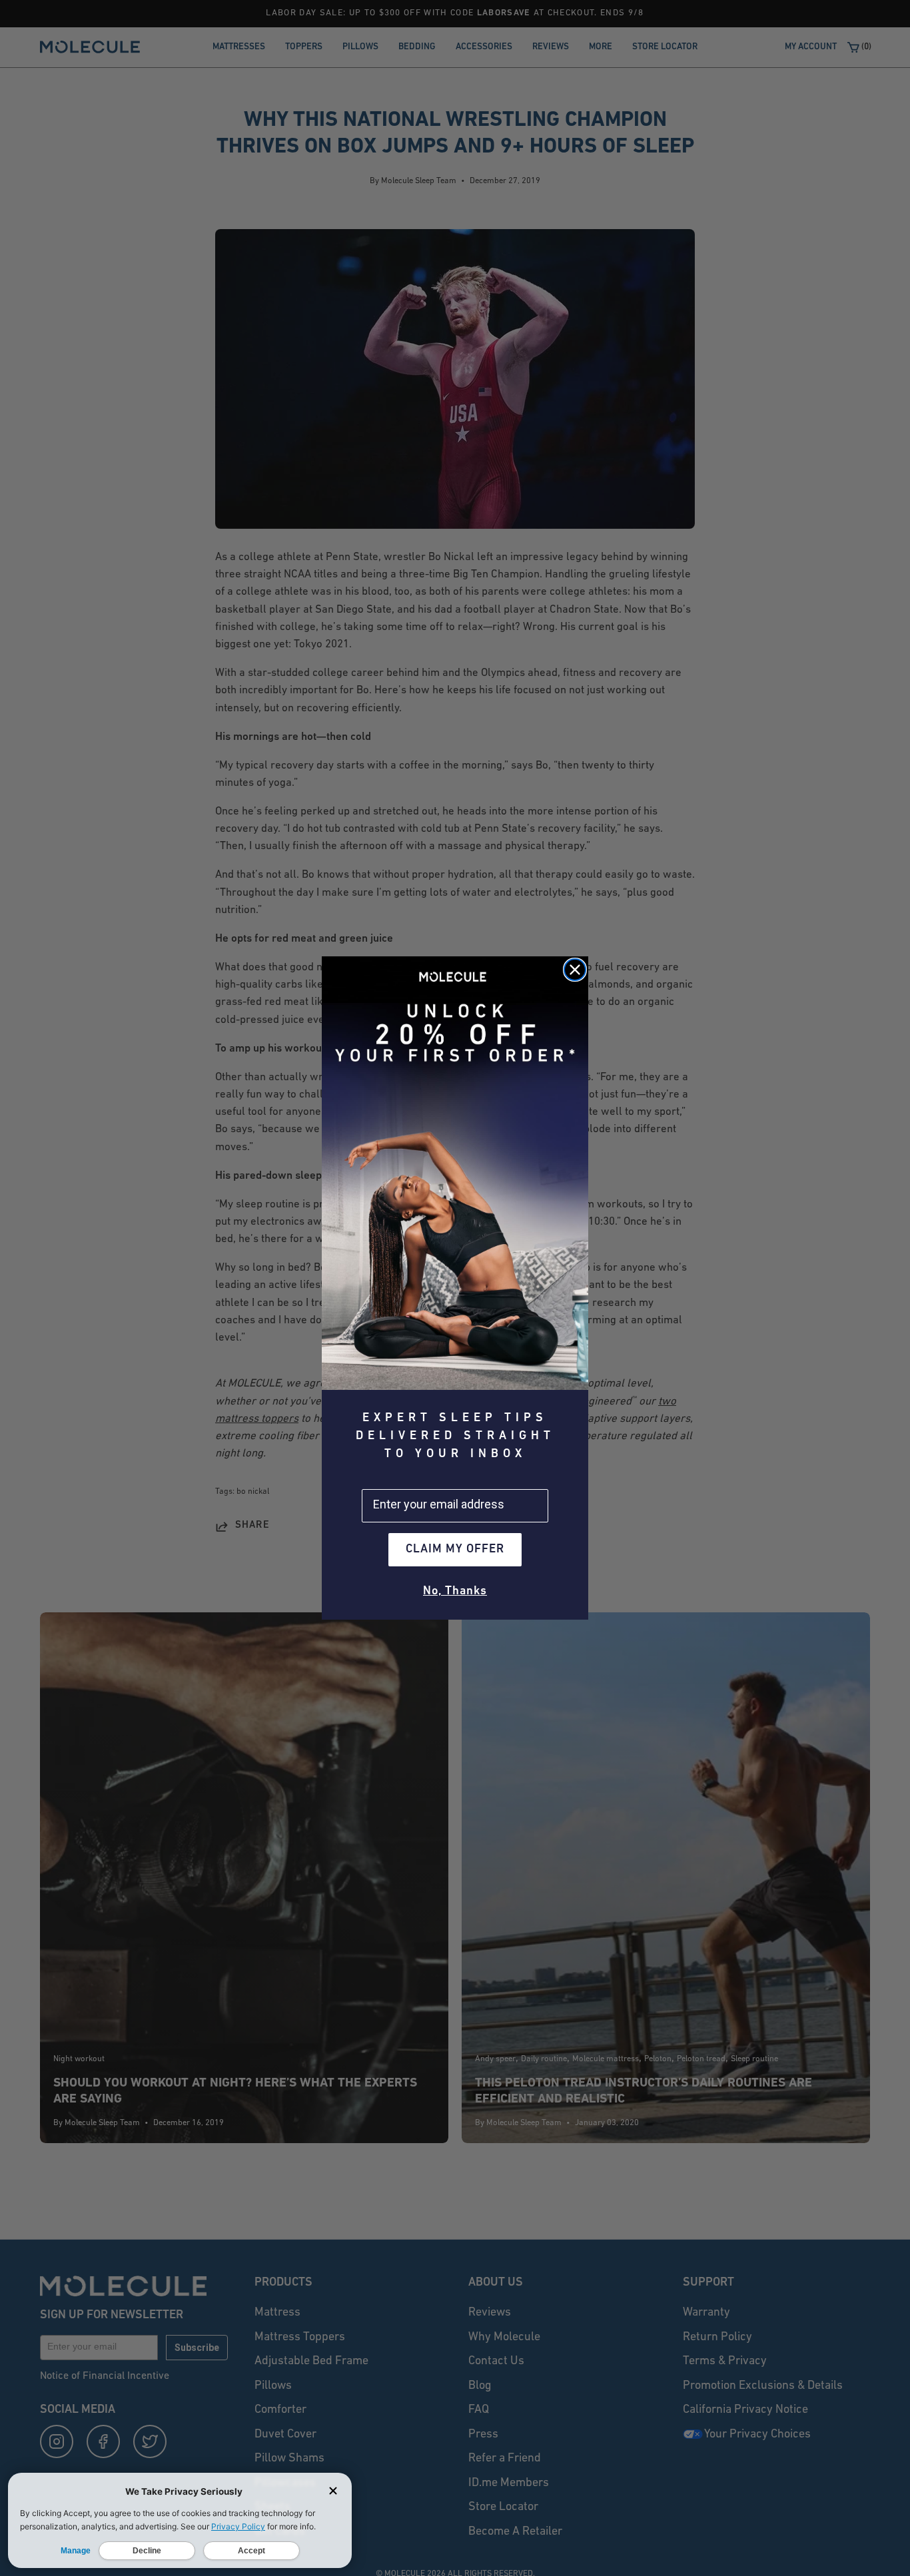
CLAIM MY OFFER (455, 1550)
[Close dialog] (575, 970)
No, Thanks (455, 1592)
